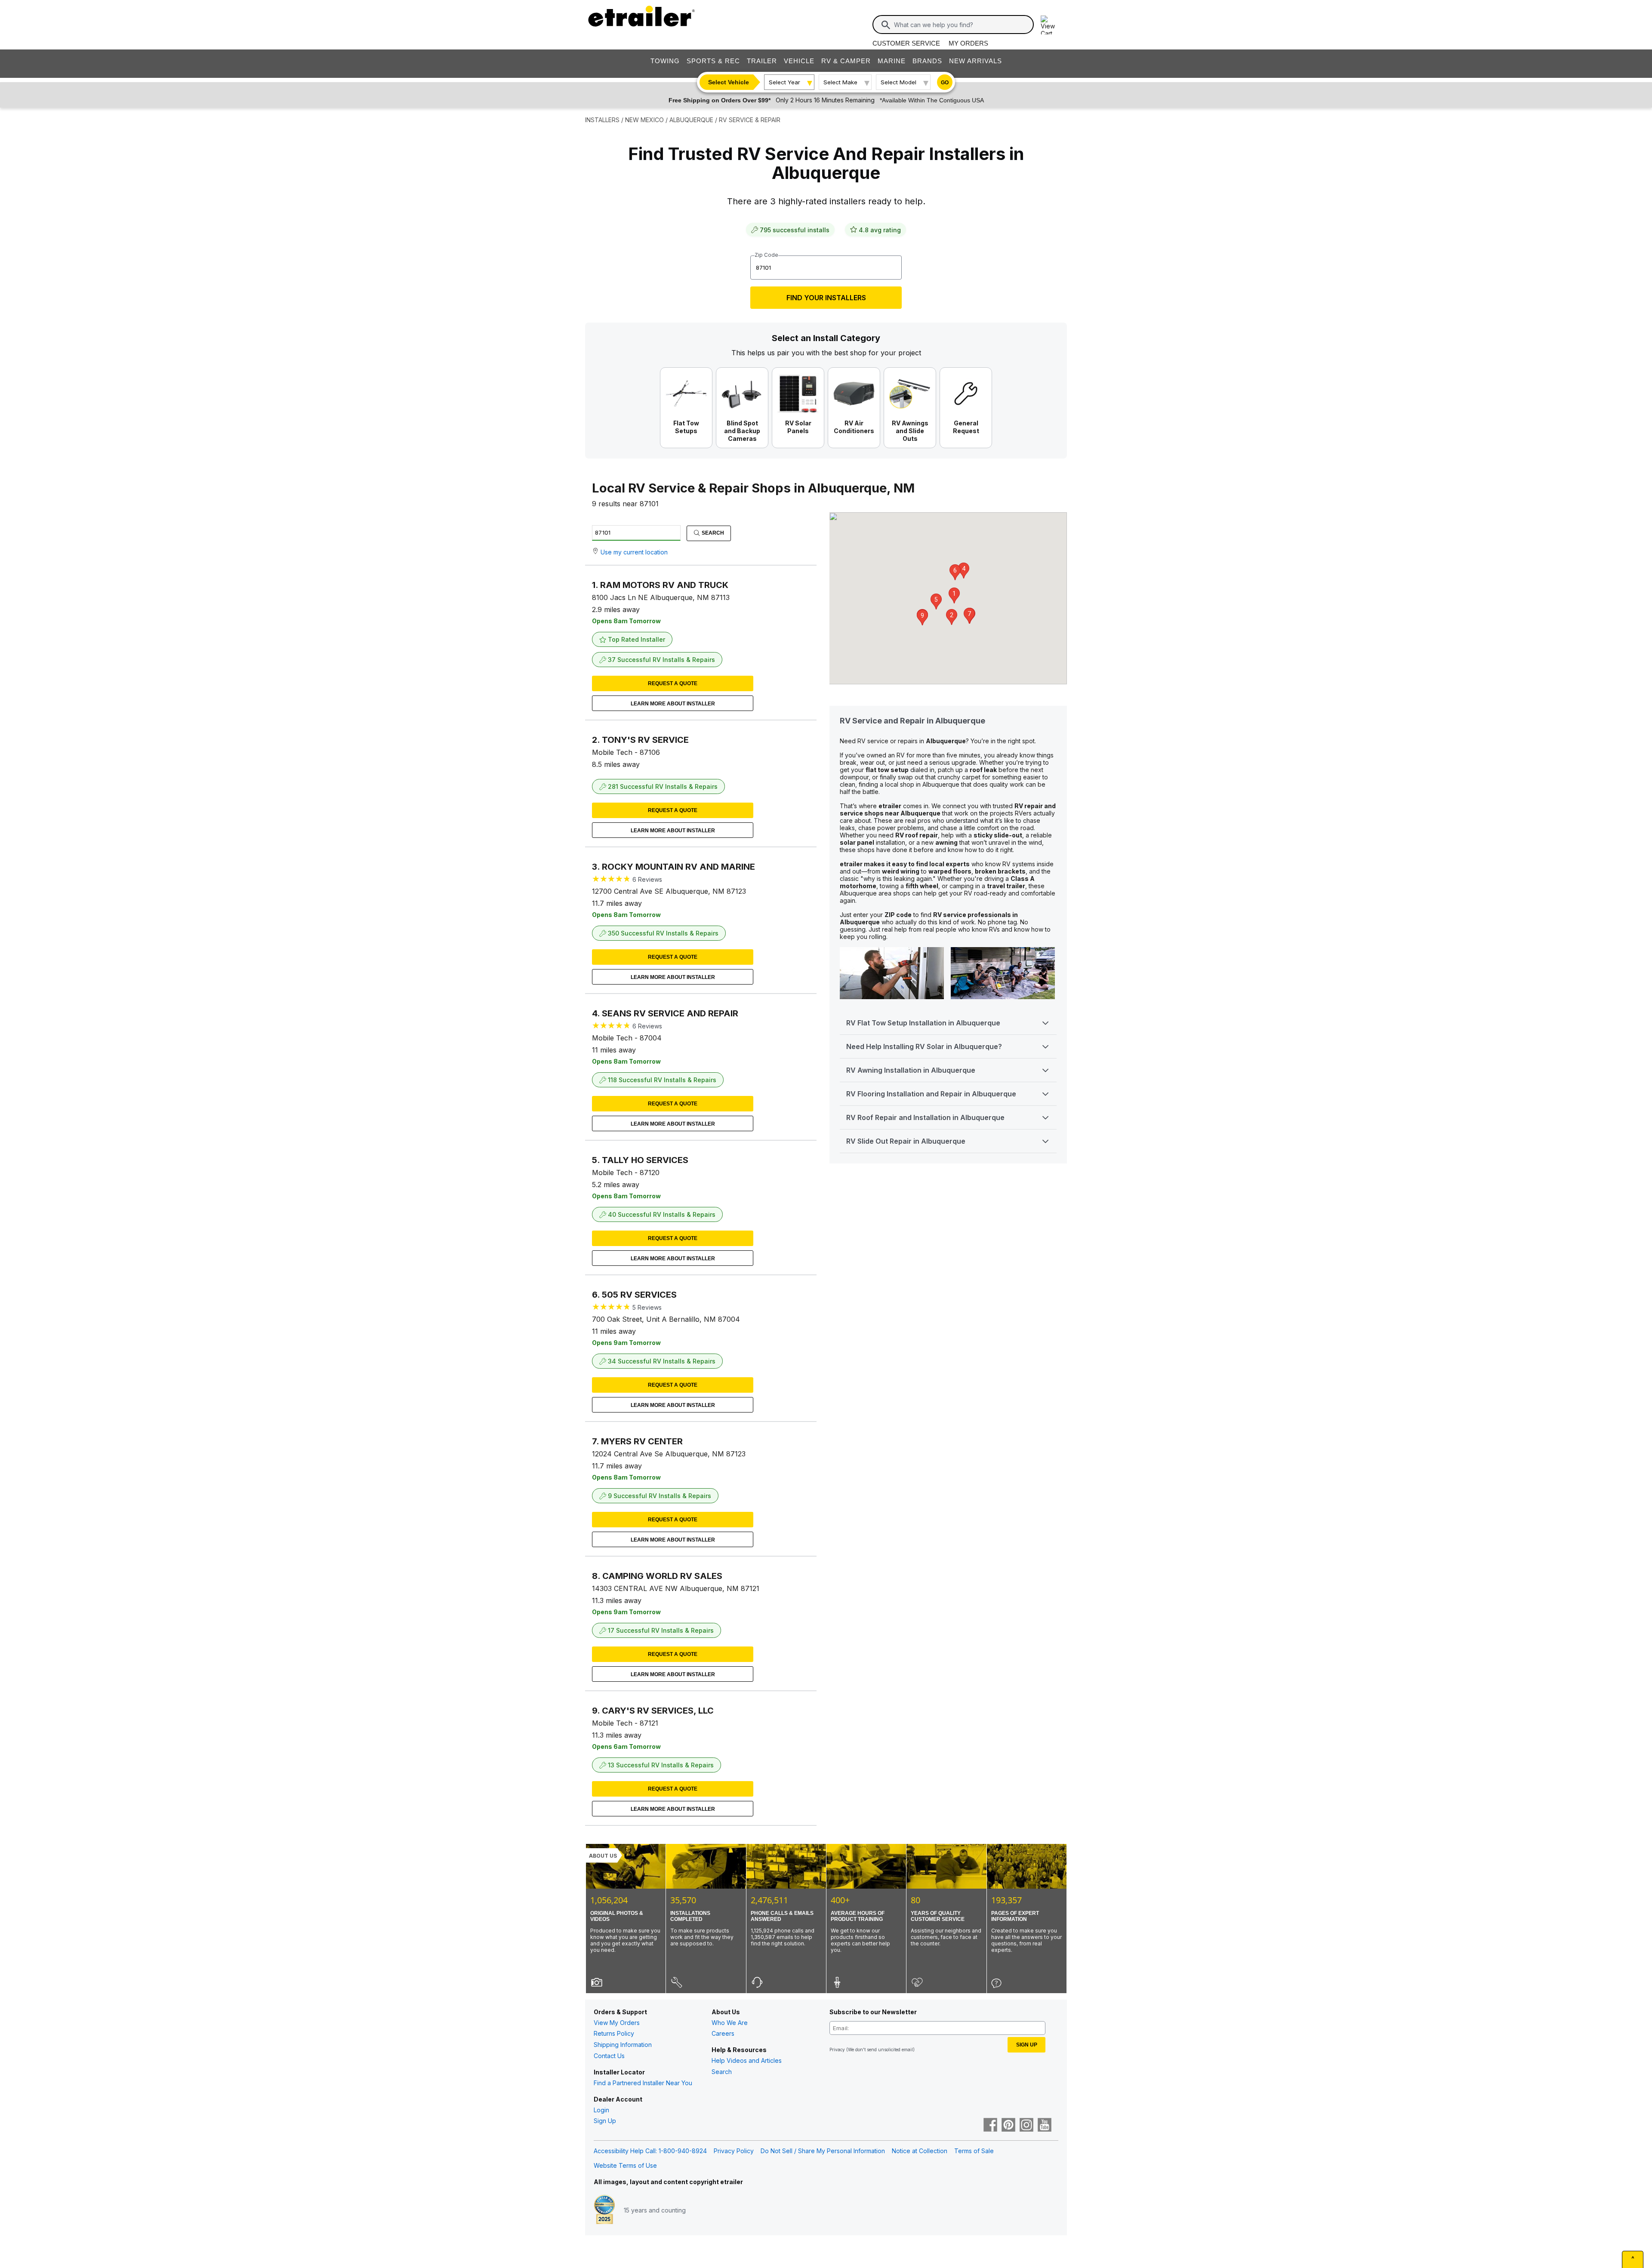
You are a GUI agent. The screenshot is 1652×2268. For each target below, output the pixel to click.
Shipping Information (623, 2045)
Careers (723, 2033)
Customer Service (906, 43)
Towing (665, 61)
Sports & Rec (713, 61)
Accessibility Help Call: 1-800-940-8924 (650, 2151)
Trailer (762, 61)
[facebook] (990, 2126)
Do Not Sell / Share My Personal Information (823, 2151)
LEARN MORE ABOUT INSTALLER (673, 704)
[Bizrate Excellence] (604, 2210)
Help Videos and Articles (747, 2060)
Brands (927, 61)
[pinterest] (1008, 2126)
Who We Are (730, 2023)
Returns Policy (614, 2033)
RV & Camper (846, 61)
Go (945, 83)
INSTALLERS (602, 120)
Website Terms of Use (625, 2165)
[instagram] (1026, 2126)
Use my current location (634, 552)
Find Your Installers (826, 298)
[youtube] (1045, 2126)
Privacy (837, 2050)
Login (601, 2110)
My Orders (968, 43)
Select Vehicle (729, 82)
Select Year (784, 82)
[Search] (886, 25)
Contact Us (609, 2056)
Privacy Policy (734, 2151)
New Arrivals (975, 61)
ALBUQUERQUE (691, 120)
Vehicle (799, 61)
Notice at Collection (920, 2151)
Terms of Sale (974, 2151)
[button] (954, 595)
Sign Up (605, 2121)
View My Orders (617, 2023)
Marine (892, 61)
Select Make (840, 82)
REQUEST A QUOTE (673, 683)
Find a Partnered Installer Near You (643, 2083)
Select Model (898, 82)
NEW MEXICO (644, 120)
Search (712, 533)
